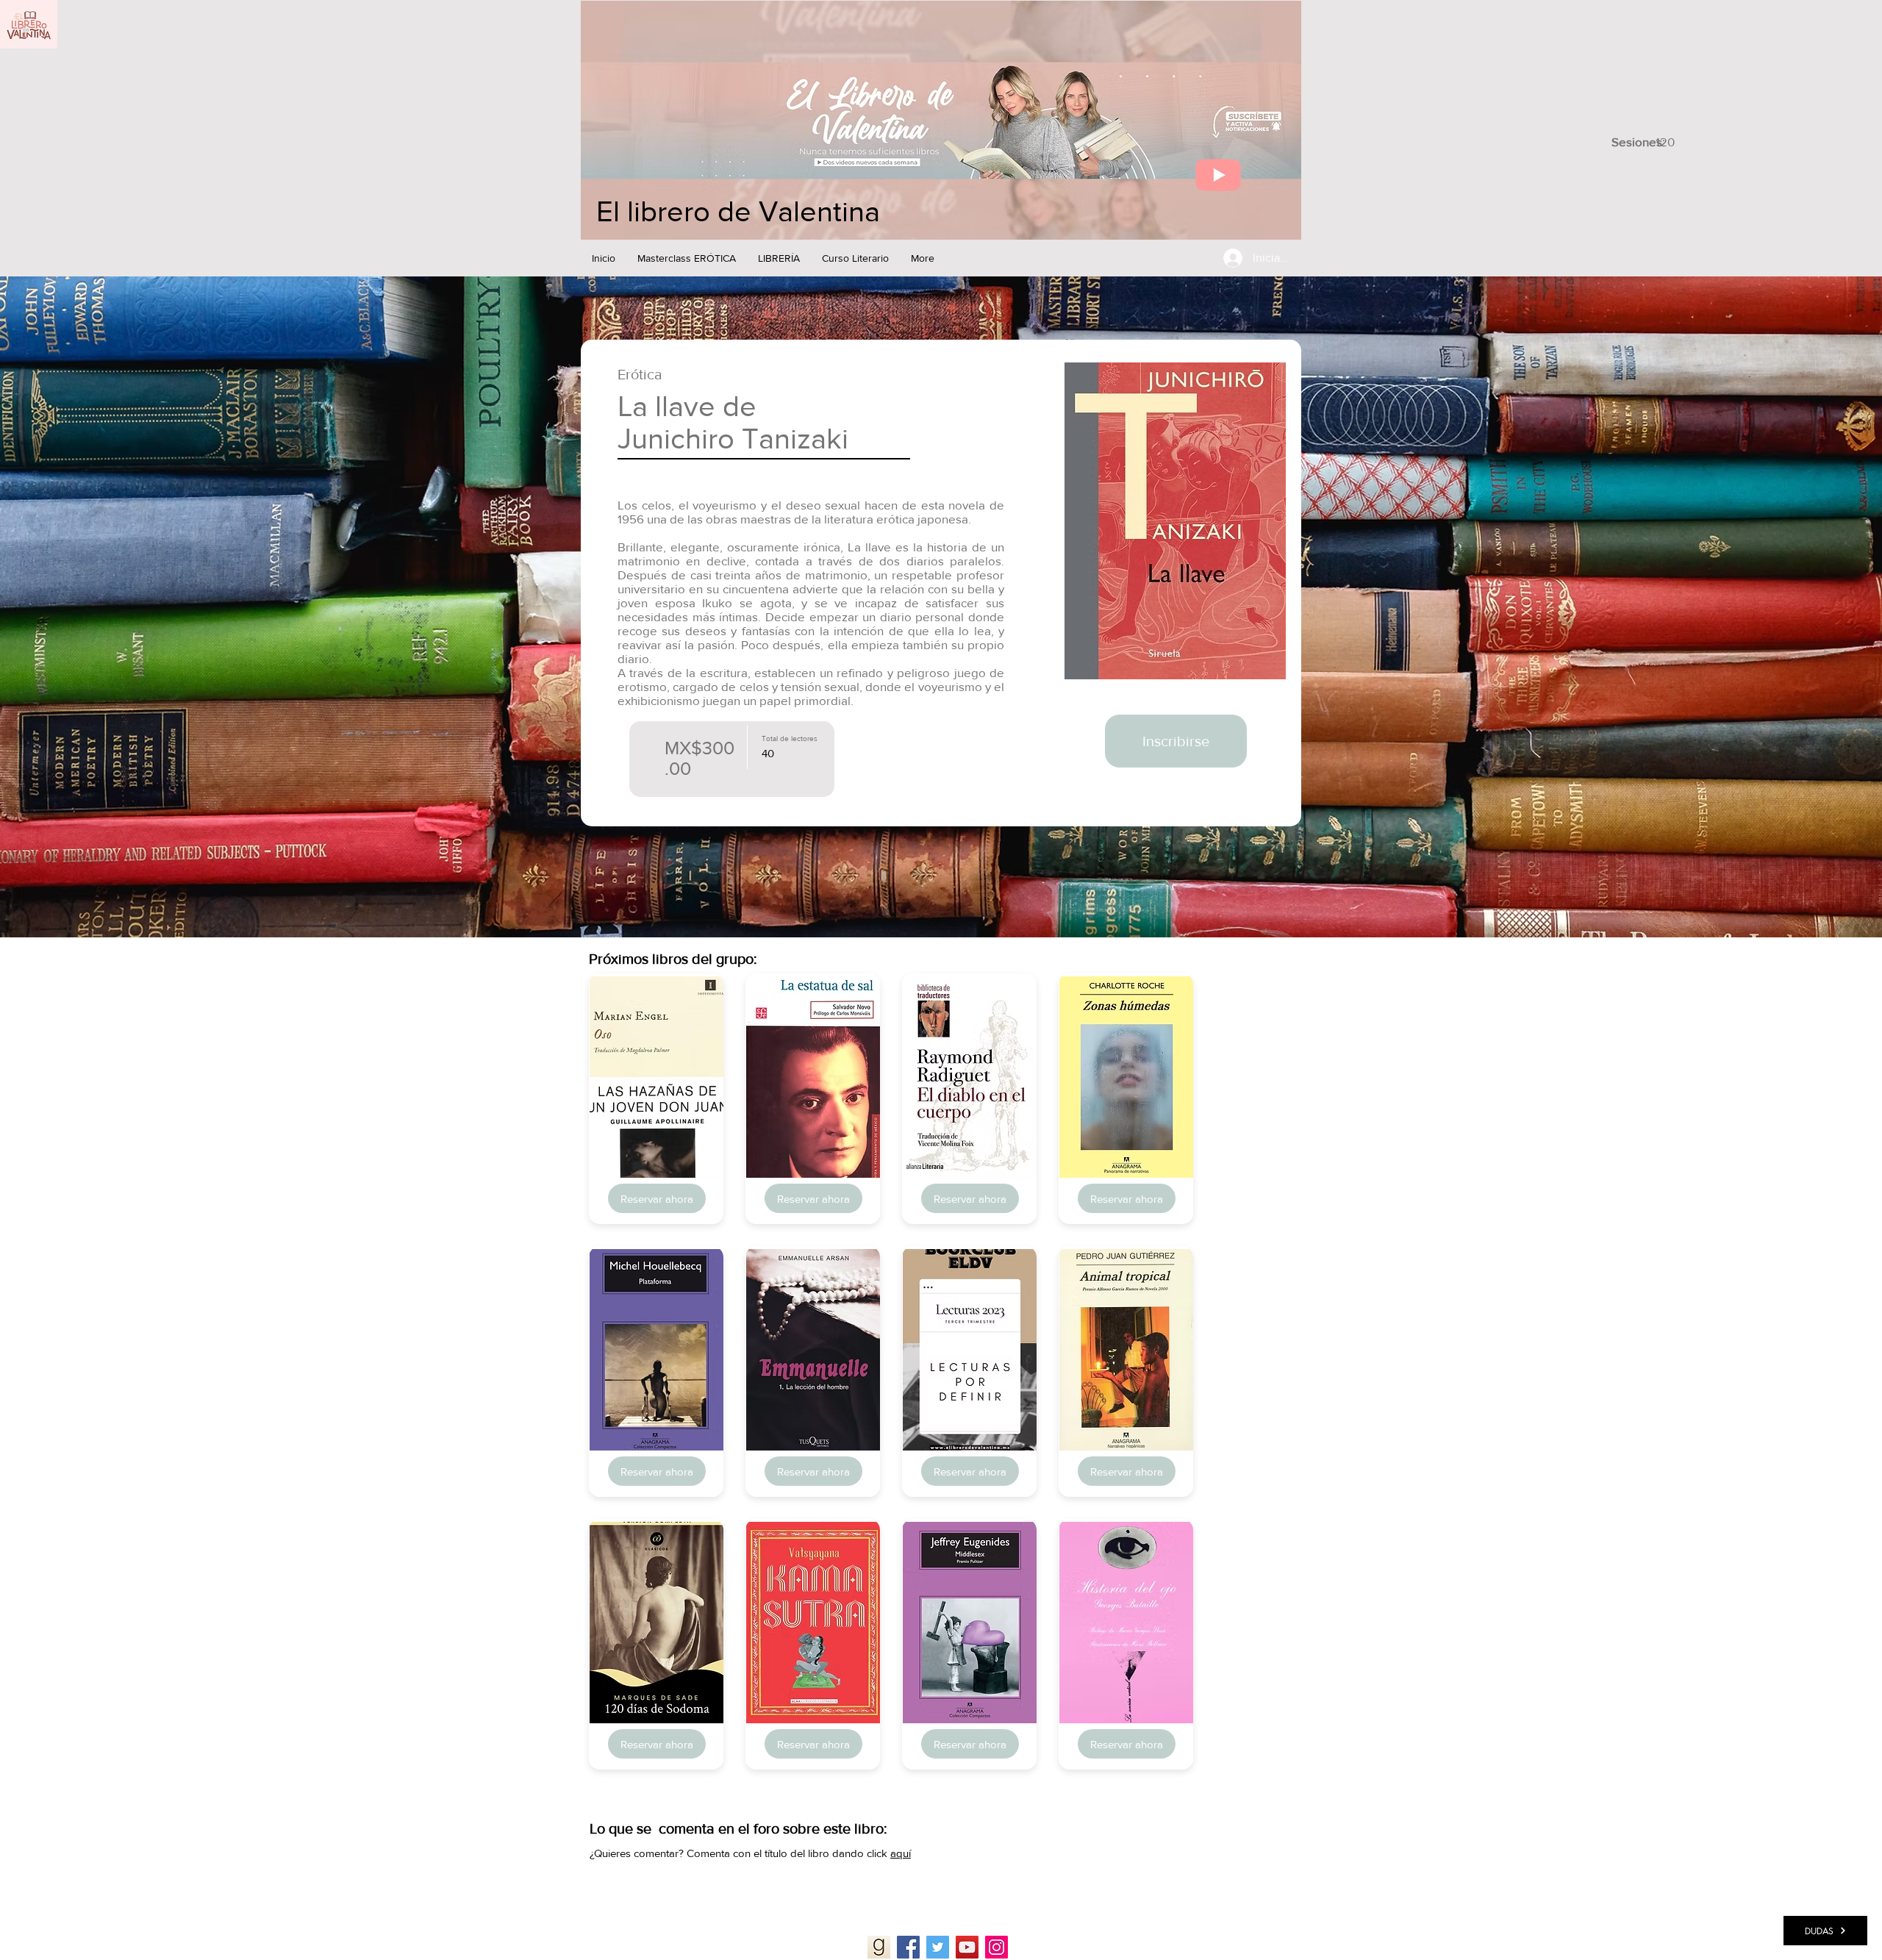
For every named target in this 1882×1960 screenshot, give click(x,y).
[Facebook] (908, 1947)
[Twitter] (938, 1947)
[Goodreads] (879, 1947)
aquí (901, 1853)
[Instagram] (997, 1947)
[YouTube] (967, 1947)
